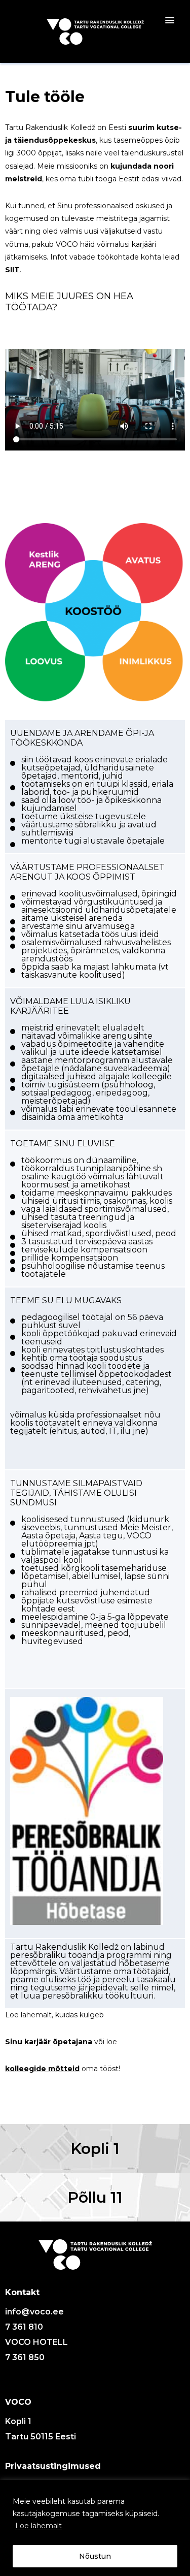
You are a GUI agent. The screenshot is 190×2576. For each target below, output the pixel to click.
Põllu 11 (95, 2197)
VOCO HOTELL (36, 2342)
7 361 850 (25, 2357)
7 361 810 (24, 2327)
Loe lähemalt (39, 2526)
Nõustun (95, 2556)
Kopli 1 (95, 2149)
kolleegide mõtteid (42, 2069)
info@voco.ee (34, 2312)
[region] (95, 2528)
